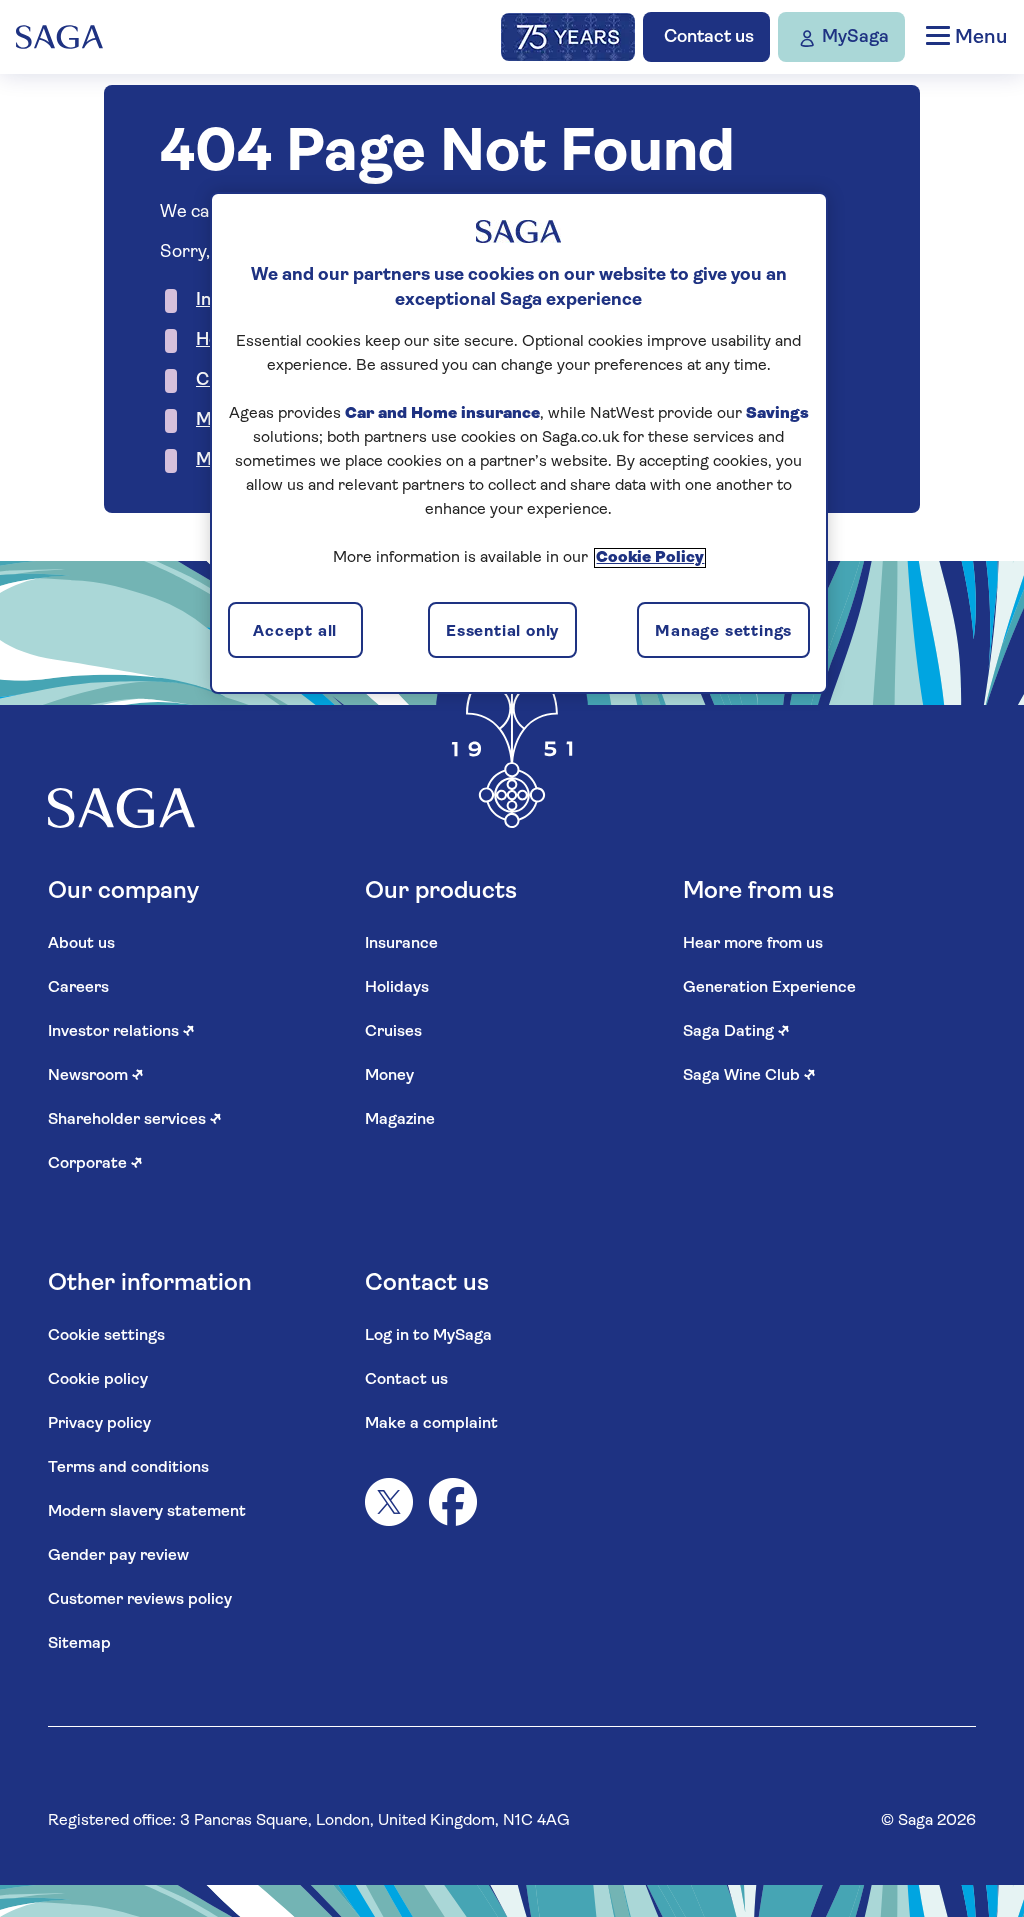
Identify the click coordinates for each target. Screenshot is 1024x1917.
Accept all (295, 632)
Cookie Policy (650, 558)
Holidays (397, 988)
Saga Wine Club (749, 1076)
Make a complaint (431, 1424)
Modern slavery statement (147, 1512)
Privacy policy (99, 1424)
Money (389, 1076)
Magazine (400, 1120)
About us (81, 944)
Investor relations (121, 1032)
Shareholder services (135, 1120)
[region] (519, 443)
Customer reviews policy (140, 1600)
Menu (978, 38)
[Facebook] (453, 1502)
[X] (389, 1502)
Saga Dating (736, 1032)
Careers (78, 988)
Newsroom (96, 1076)
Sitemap (79, 1644)
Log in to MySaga (428, 1336)
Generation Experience (769, 988)
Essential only (502, 632)
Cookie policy (98, 1380)
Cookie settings (106, 1336)
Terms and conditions (128, 1468)
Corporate (95, 1164)
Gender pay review (118, 1556)
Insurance (401, 944)
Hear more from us (753, 944)
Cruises (393, 1032)
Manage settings (723, 632)
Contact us (406, 1380)
